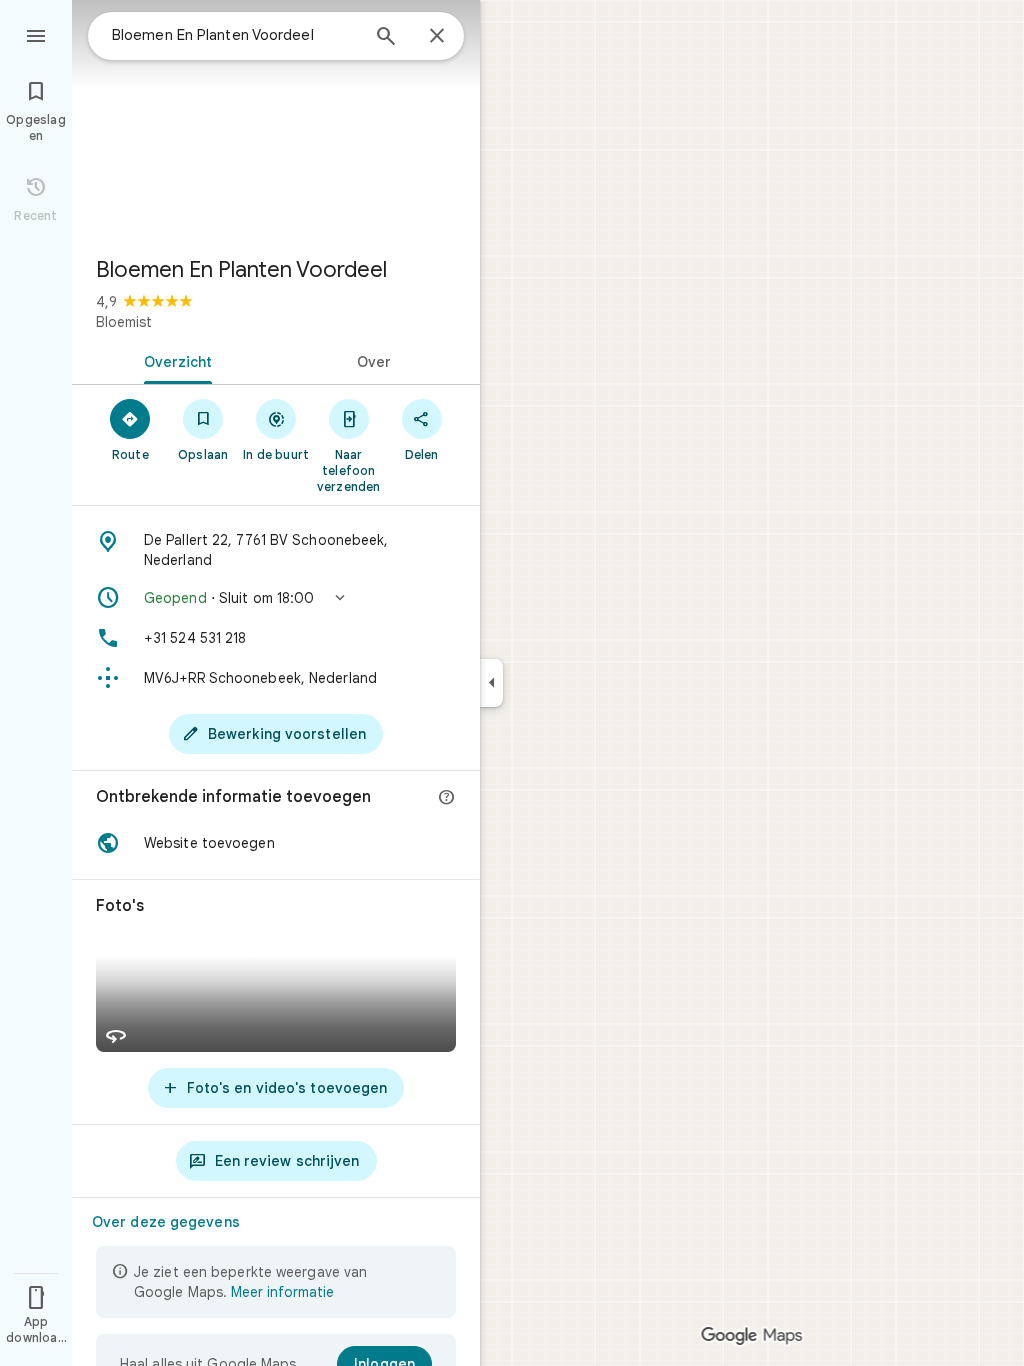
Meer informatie (282, 1292)
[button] (276, 598)
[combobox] (235, 35)
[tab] (174, 360)
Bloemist (124, 322)
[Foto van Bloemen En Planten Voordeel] (276, 120)
